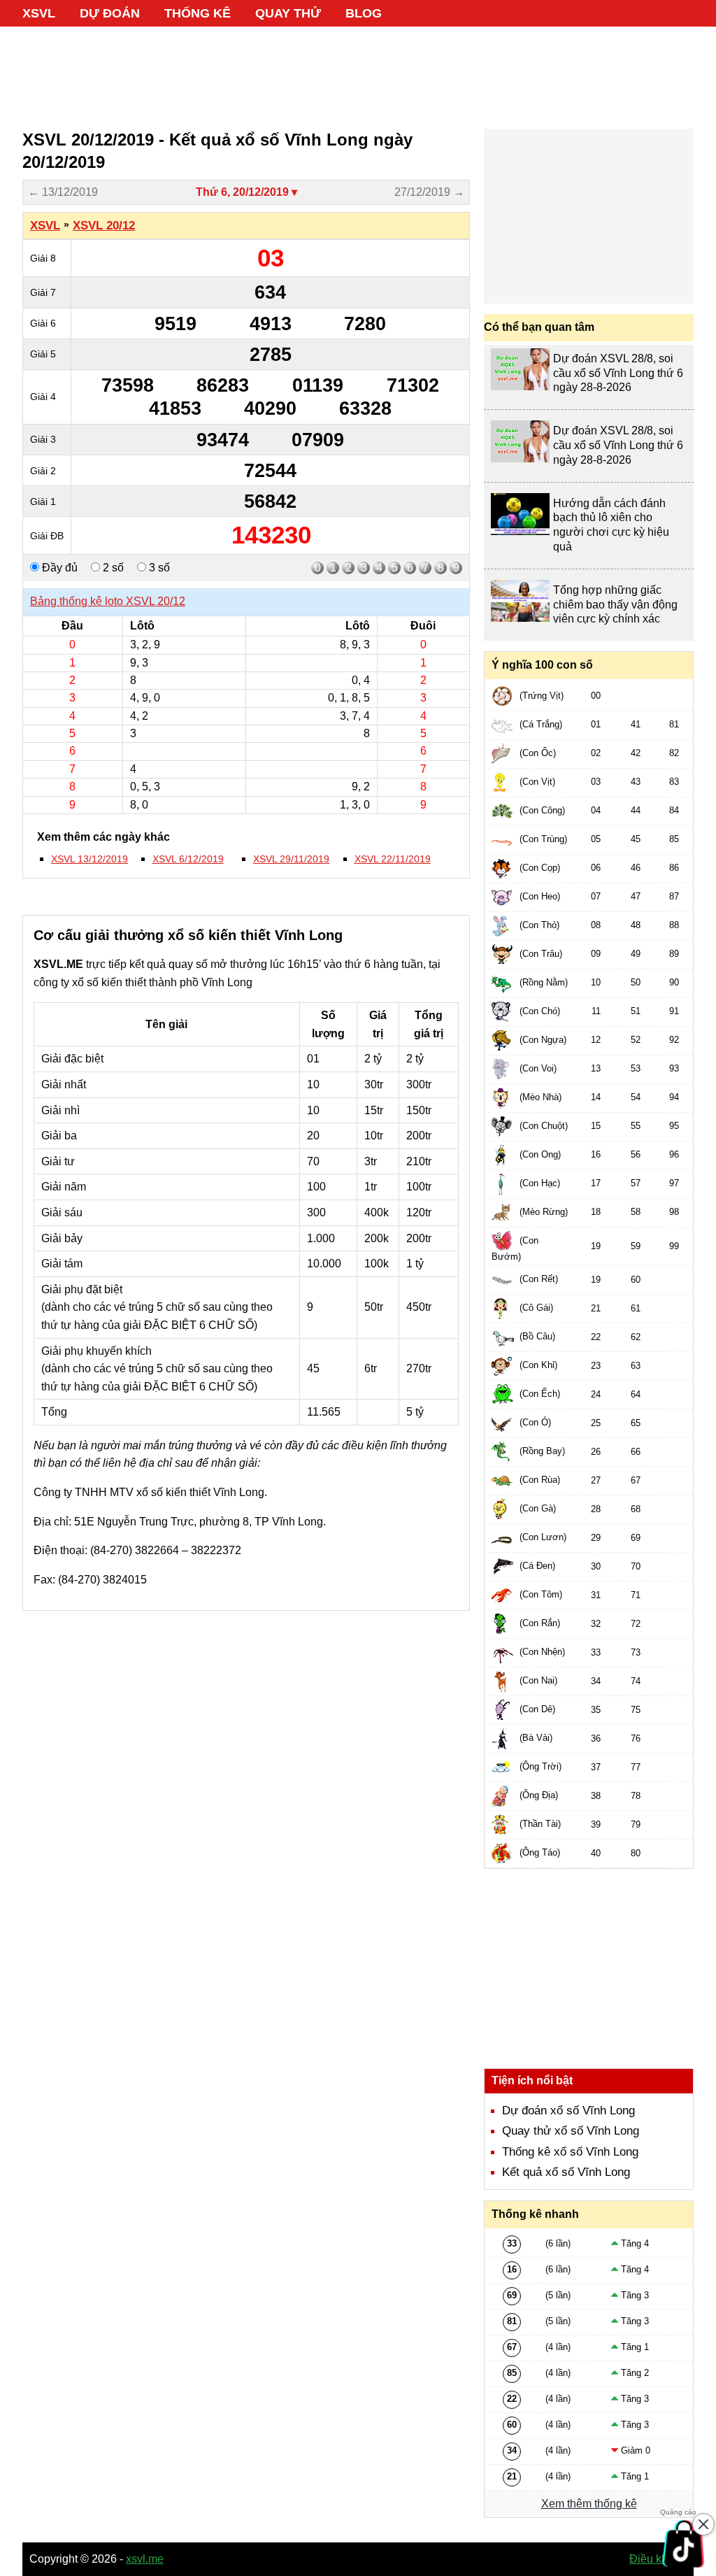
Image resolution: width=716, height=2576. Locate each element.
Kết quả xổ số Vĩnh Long (566, 2172)
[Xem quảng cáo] (684, 2544)
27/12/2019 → (429, 192)
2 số (112, 568)
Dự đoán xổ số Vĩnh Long (568, 2111)
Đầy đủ (58, 568)
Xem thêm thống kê (589, 2504)
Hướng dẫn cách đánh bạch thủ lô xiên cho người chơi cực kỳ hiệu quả (611, 525)
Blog (364, 13)
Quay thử (288, 13)
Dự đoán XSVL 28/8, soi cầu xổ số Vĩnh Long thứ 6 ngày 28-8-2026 (618, 373)
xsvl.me (145, 2559)
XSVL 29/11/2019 (291, 859)
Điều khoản (658, 2559)
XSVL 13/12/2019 (89, 859)
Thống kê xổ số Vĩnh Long (570, 2152)
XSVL (39, 13)
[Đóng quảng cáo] (703, 2524)
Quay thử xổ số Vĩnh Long (571, 2131)
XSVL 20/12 (104, 226)
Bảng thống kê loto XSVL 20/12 (108, 601)
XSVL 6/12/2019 (188, 859)
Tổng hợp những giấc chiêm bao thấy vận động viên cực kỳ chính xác (615, 605)
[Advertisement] (358, 70)
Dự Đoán (110, 13)
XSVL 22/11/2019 (393, 859)
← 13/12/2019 (63, 192)
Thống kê (198, 13)
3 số (158, 568)
